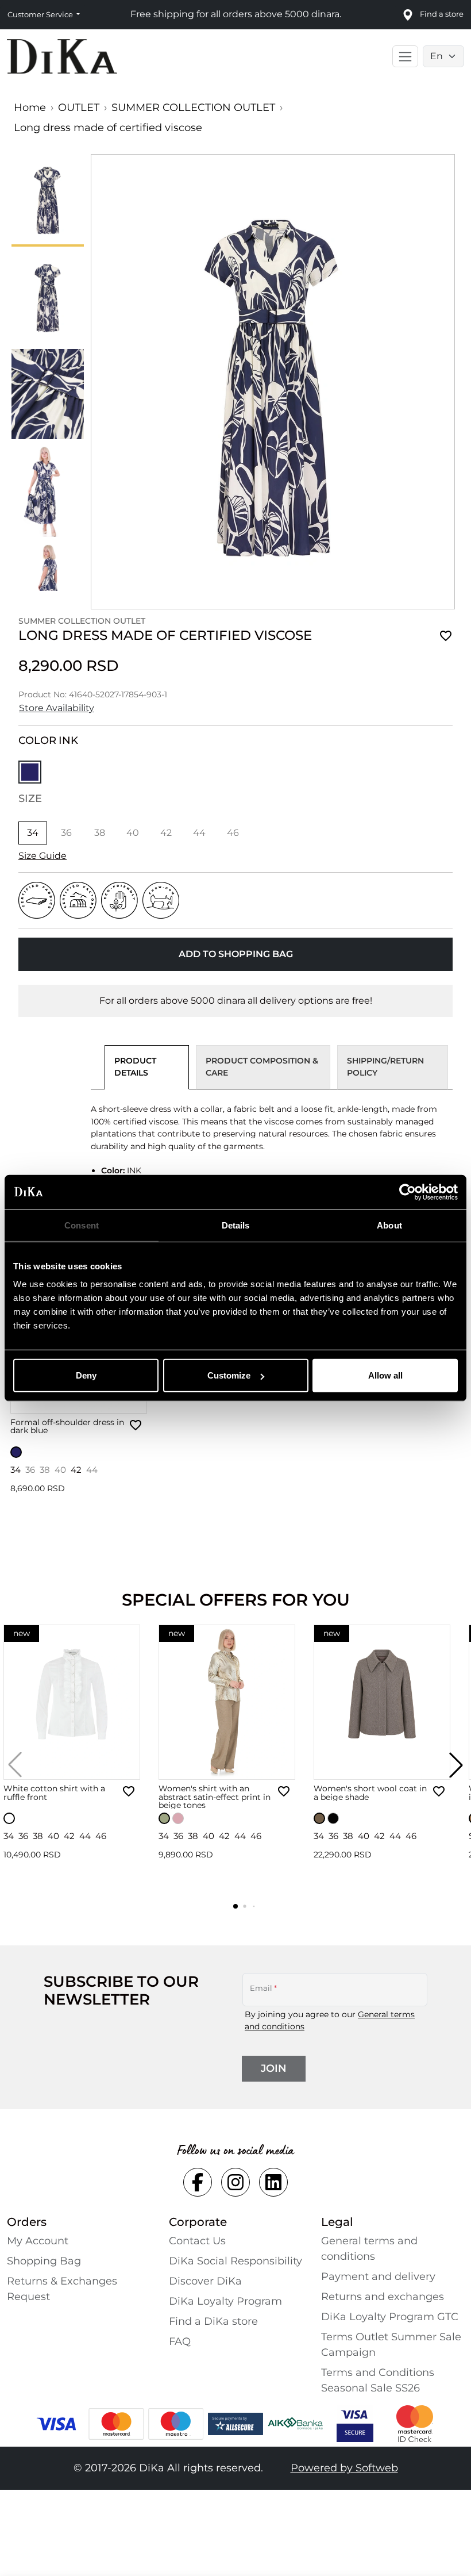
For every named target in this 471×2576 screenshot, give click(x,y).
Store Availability (57, 708)
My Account (38, 2241)
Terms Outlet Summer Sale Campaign (391, 2345)
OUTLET (79, 108)
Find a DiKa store (213, 2321)
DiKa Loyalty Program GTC (390, 2317)
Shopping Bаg (44, 2261)
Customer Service (41, 14)
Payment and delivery (378, 2276)
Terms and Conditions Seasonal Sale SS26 (378, 2380)
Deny (86, 1375)
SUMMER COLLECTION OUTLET (193, 108)
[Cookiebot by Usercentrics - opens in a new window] (408, 1192)
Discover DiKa (205, 2281)
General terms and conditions (369, 2249)
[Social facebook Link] (198, 2182)
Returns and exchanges (383, 2297)
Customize (229, 1375)
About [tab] (389, 1225)
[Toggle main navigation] (405, 56)
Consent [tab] (82, 1225)
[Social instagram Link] (235, 2182)
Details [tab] (236, 1225)
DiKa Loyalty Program (225, 2301)
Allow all (385, 1375)
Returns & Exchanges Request (62, 2289)
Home (30, 108)
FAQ (180, 2341)
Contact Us (197, 2241)
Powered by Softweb (344, 2468)
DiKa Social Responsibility (235, 2261)
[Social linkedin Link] (273, 2182)
